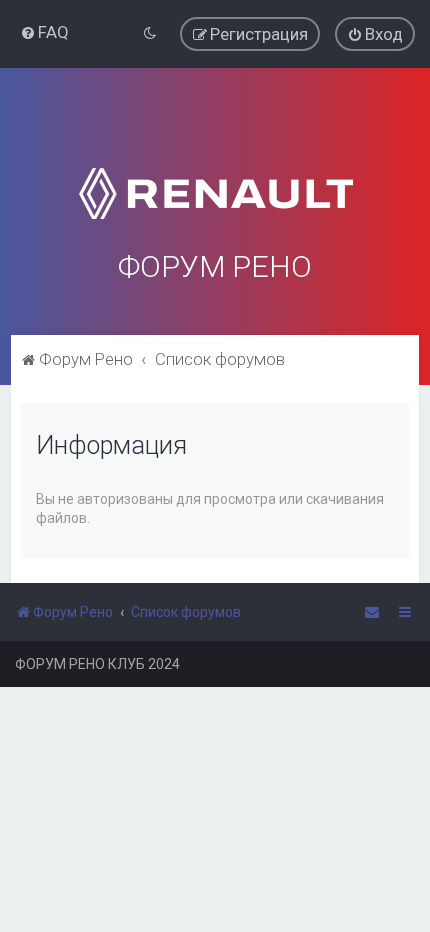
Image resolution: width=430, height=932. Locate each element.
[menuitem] (44, 32)
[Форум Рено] (215, 168)
